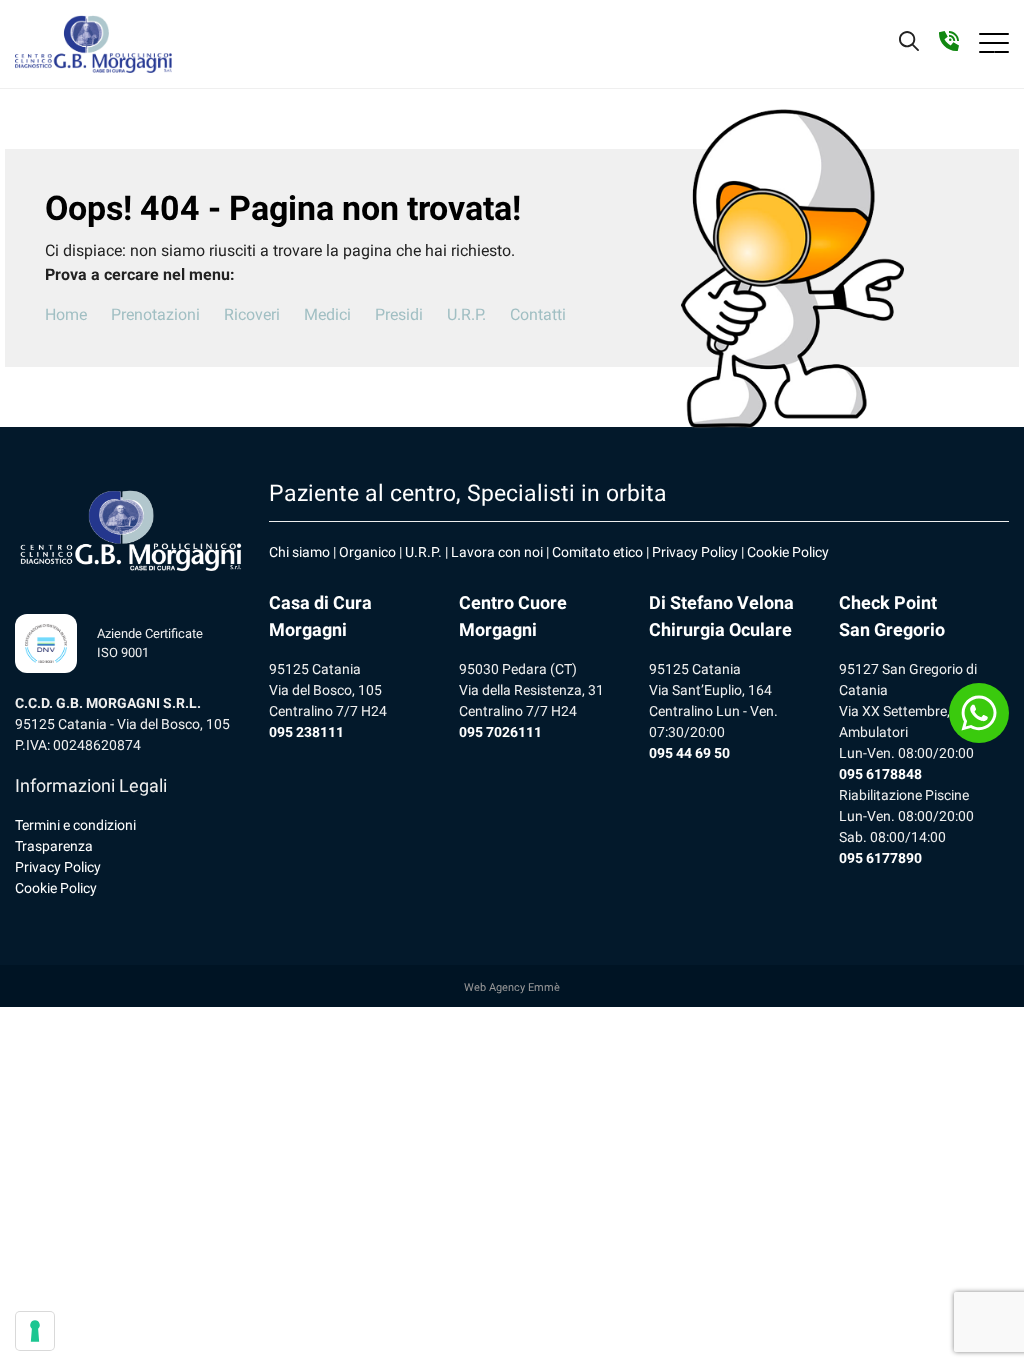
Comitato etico (597, 552)
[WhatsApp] (979, 713)
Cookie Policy (56, 888)
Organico (367, 552)
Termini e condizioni (75, 825)
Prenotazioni (155, 314)
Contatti (538, 314)
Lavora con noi (497, 552)
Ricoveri (252, 314)
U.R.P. (466, 314)
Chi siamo (299, 552)
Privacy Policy (58, 867)
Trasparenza (54, 846)
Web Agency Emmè (512, 987)
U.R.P (421, 552)
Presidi (399, 314)
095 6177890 (880, 858)
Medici (327, 314)
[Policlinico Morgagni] (93, 44)
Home (66, 314)
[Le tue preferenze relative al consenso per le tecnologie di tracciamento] (35, 1331)
